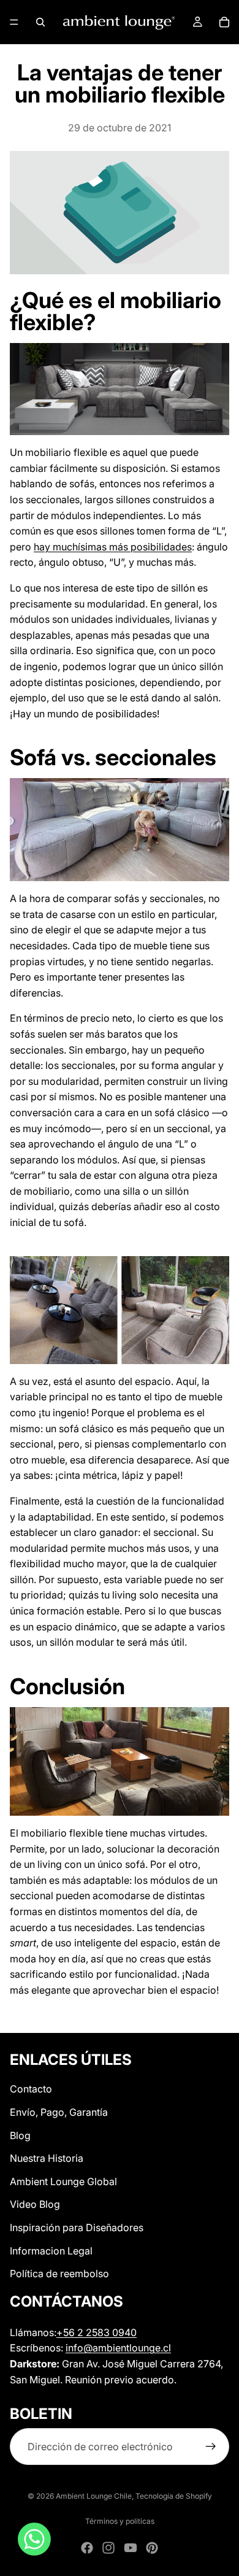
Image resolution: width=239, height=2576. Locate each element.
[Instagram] (108, 2548)
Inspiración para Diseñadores (77, 2227)
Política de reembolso (59, 2273)
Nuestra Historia (47, 2158)
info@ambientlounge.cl (118, 2348)
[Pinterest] (152, 2548)
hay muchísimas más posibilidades (113, 547)
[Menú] (14, 22)
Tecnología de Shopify (174, 2496)
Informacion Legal (51, 2250)
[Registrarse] (211, 2447)
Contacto (31, 2089)
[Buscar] (40, 22)
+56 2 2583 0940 (97, 2332)
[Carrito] (224, 22)
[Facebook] (87, 2548)
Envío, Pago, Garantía (59, 2112)
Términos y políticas (120, 2521)
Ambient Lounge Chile (94, 2496)
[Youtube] (131, 2548)
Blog (20, 2135)
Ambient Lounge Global (63, 2181)
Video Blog (35, 2204)
